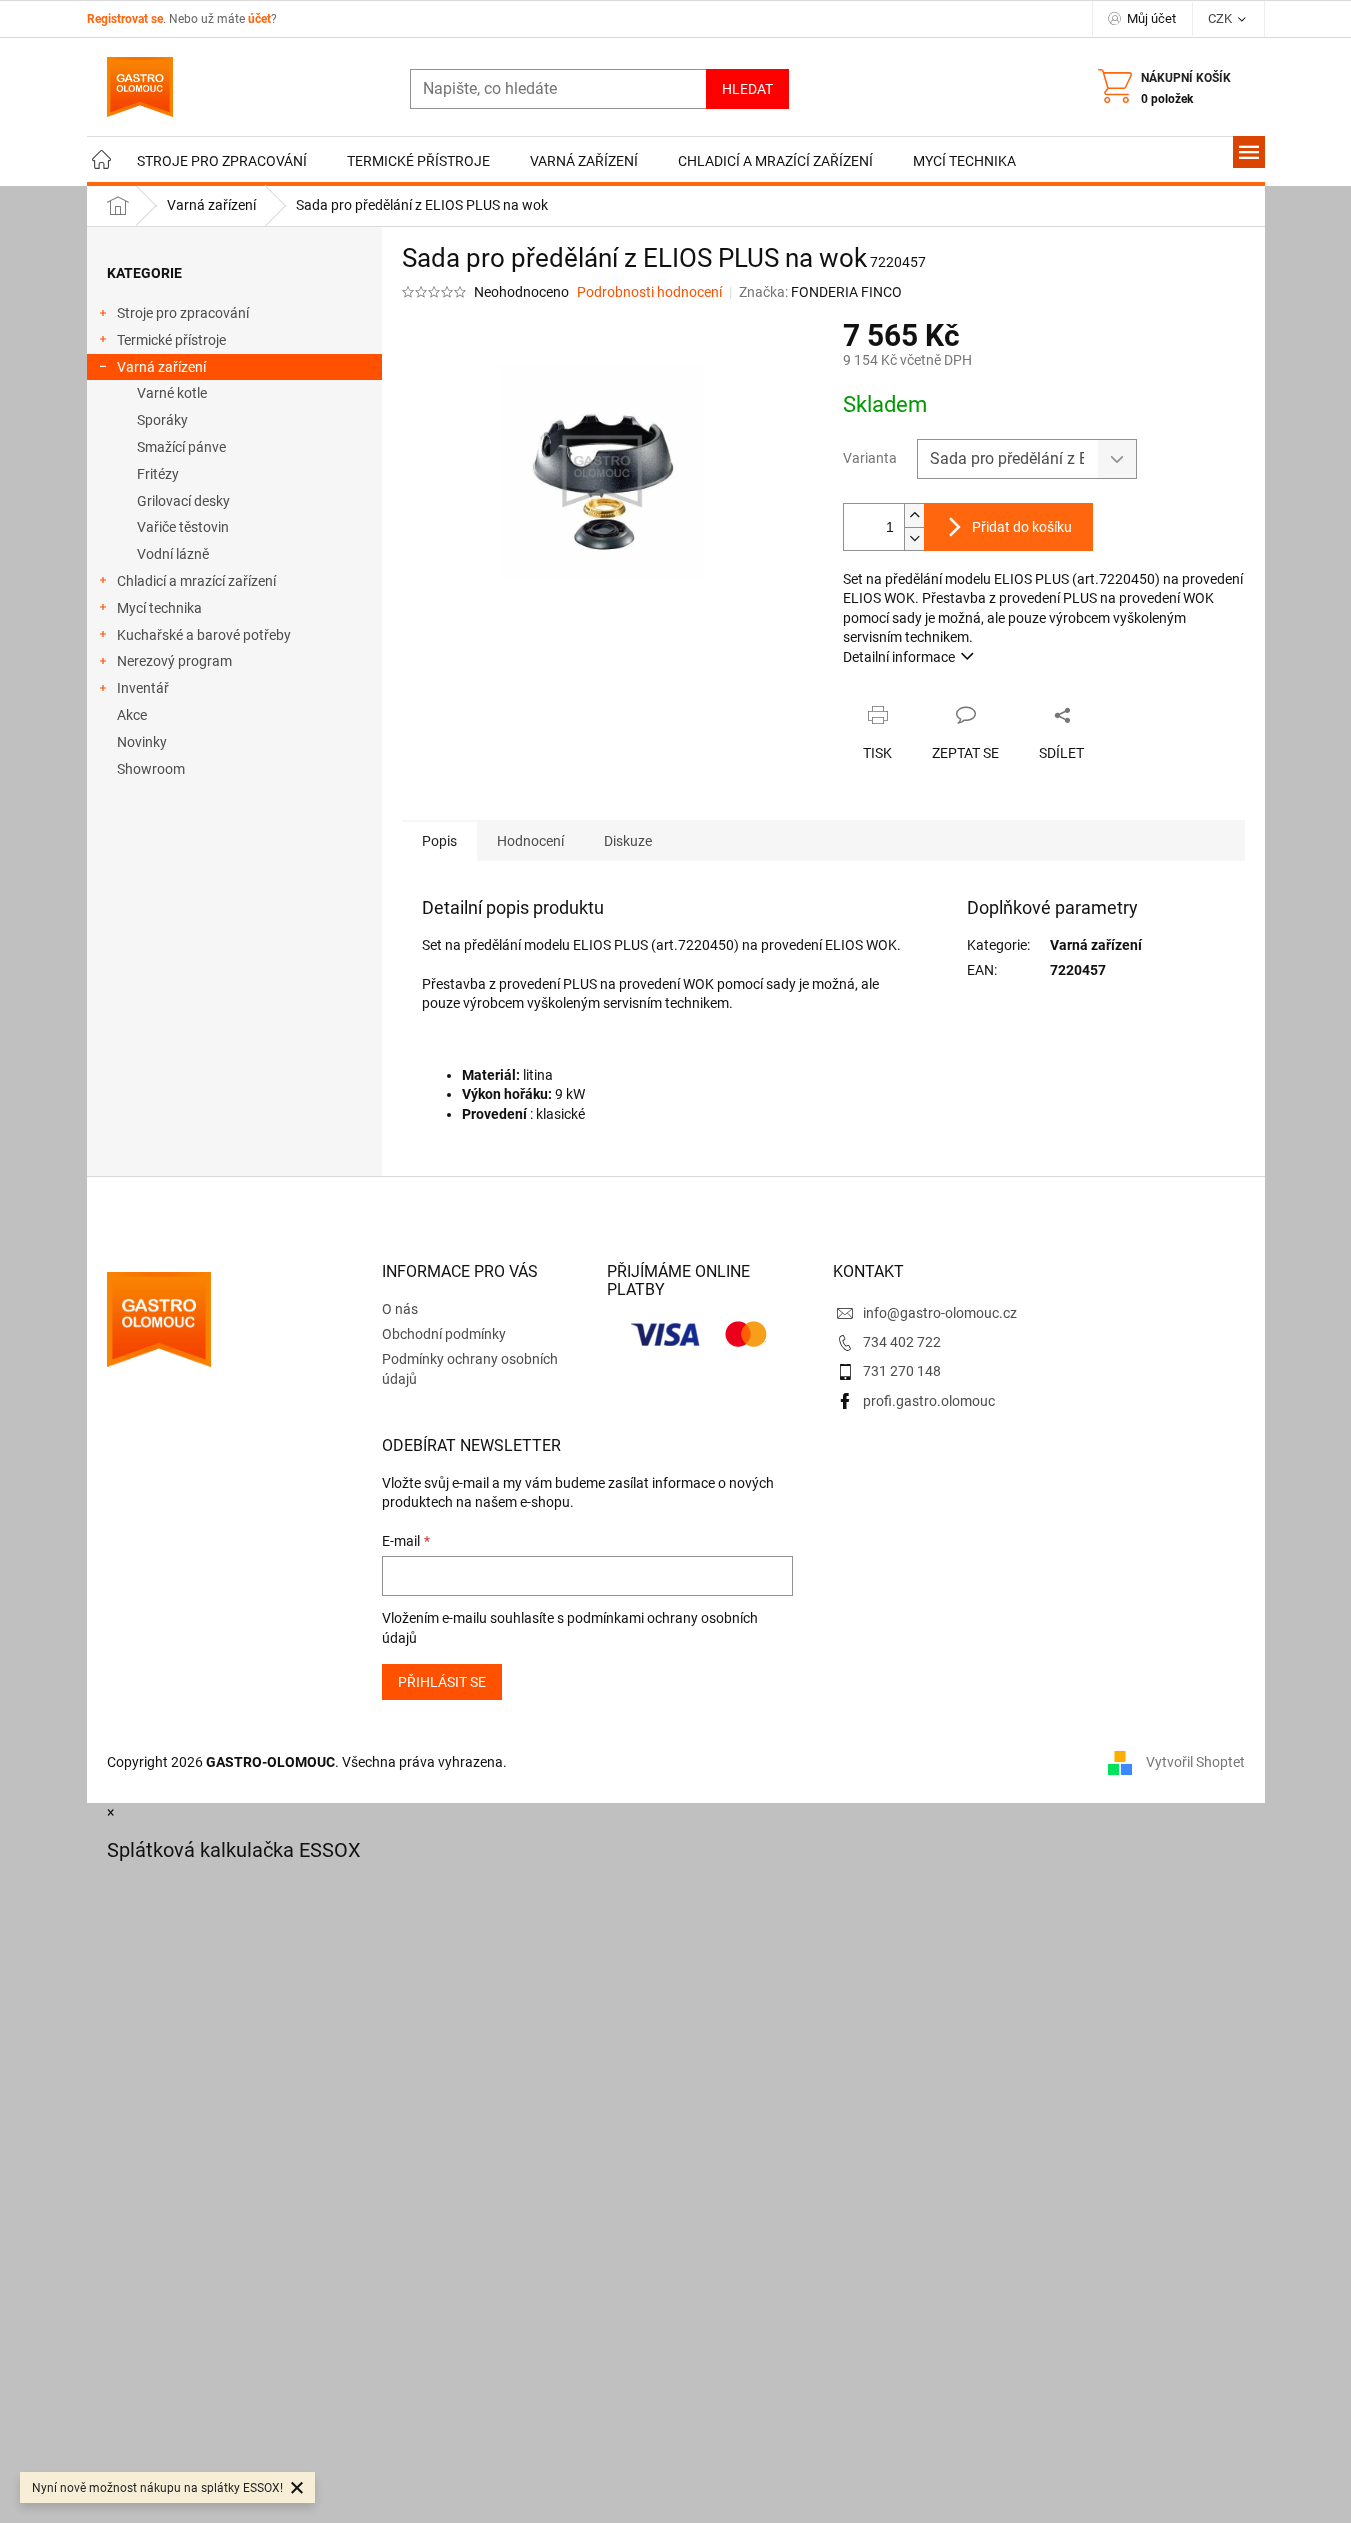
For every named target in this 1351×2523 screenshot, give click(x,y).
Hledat (747, 89)
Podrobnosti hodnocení (649, 292)
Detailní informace (899, 657)
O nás (400, 1309)
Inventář (143, 688)
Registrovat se (125, 19)
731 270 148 (902, 1371)
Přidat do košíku (1022, 527)
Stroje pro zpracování (183, 313)
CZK (1221, 18)
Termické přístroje (171, 340)
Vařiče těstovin (183, 527)
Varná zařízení (161, 367)
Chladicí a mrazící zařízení (196, 581)
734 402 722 (902, 1342)
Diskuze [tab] (628, 841)
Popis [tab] (439, 841)
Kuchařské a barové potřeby (204, 635)
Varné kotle (172, 393)
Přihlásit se (442, 1682)
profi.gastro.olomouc (929, 1401)
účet (259, 19)
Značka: (820, 292)
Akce (132, 715)
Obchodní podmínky (444, 1334)
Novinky (142, 742)
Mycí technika (159, 608)
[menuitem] (102, 161)
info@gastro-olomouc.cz (940, 1313)
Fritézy (158, 474)
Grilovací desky (183, 501)
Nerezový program (174, 661)
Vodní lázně (173, 554)
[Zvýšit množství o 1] (914, 515)
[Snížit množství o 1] (914, 538)
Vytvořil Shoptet (1195, 1761)
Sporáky (162, 420)
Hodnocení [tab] (530, 841)
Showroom (151, 769)
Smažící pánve (181, 447)
